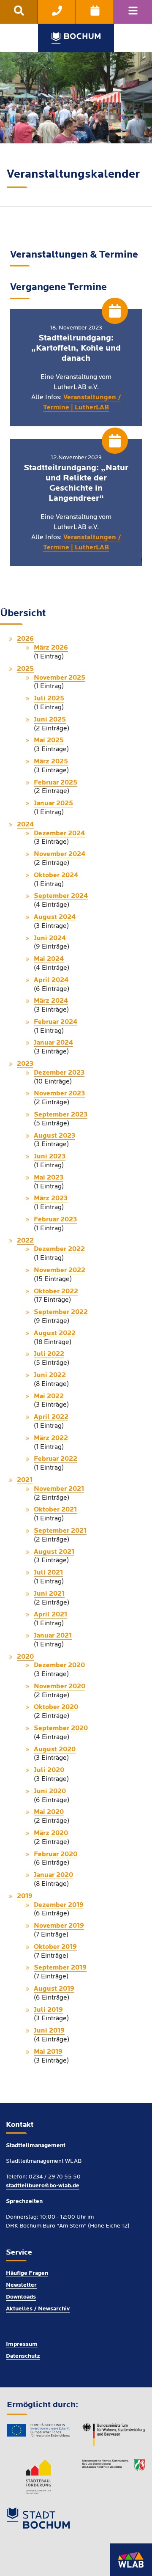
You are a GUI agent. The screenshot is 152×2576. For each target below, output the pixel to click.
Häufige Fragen (27, 2273)
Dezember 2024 (59, 834)
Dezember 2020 (59, 1665)
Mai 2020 (49, 1812)
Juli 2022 (49, 1354)
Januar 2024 (53, 1043)
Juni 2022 (50, 1375)
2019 (25, 1896)
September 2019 (60, 1968)
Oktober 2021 (55, 1510)
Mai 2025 (49, 741)
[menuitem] (19, 12)
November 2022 (60, 1270)
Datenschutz (23, 2356)
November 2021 (59, 1489)
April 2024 (51, 980)
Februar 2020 (56, 1855)
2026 (25, 639)
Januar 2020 (53, 1875)
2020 (25, 1657)
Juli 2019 (48, 2010)
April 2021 (50, 1615)
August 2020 (55, 1750)
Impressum (22, 2344)
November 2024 (60, 854)
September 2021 (60, 1531)
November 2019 (59, 1926)
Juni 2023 (50, 1157)
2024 (25, 825)
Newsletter (21, 2285)
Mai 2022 (49, 1396)
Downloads (21, 2297)
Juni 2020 (50, 1791)
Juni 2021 (49, 1594)
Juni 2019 (49, 2031)
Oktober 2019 (55, 1947)
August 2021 (54, 1552)
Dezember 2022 (59, 1249)
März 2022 (51, 1438)
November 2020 (60, 1687)
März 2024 (51, 1001)
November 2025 (60, 678)
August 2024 (55, 917)
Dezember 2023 (59, 1073)
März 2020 (51, 1833)
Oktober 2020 (56, 1707)
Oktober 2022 (56, 1292)
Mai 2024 (49, 959)
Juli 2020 (49, 1770)
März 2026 (51, 648)
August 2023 (54, 1136)
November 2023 (59, 1094)
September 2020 (61, 1728)
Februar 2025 (56, 783)
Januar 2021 (53, 1636)
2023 (25, 1064)
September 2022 (61, 1312)
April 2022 (51, 1417)
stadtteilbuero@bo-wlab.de (43, 2186)
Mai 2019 (48, 2052)
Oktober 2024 (56, 875)
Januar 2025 (53, 804)
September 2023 (61, 1115)
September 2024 (61, 896)
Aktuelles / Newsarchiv (38, 2309)
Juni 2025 (50, 720)
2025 (25, 669)
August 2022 (55, 1333)
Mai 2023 (49, 1178)
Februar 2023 (55, 1220)
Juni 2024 (50, 938)
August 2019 (54, 1989)
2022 (25, 1241)
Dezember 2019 (59, 1905)
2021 (25, 1480)
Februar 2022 (56, 1459)
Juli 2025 (49, 699)
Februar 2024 (56, 1022)
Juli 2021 (48, 1573)
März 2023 (51, 1199)
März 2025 (51, 762)
